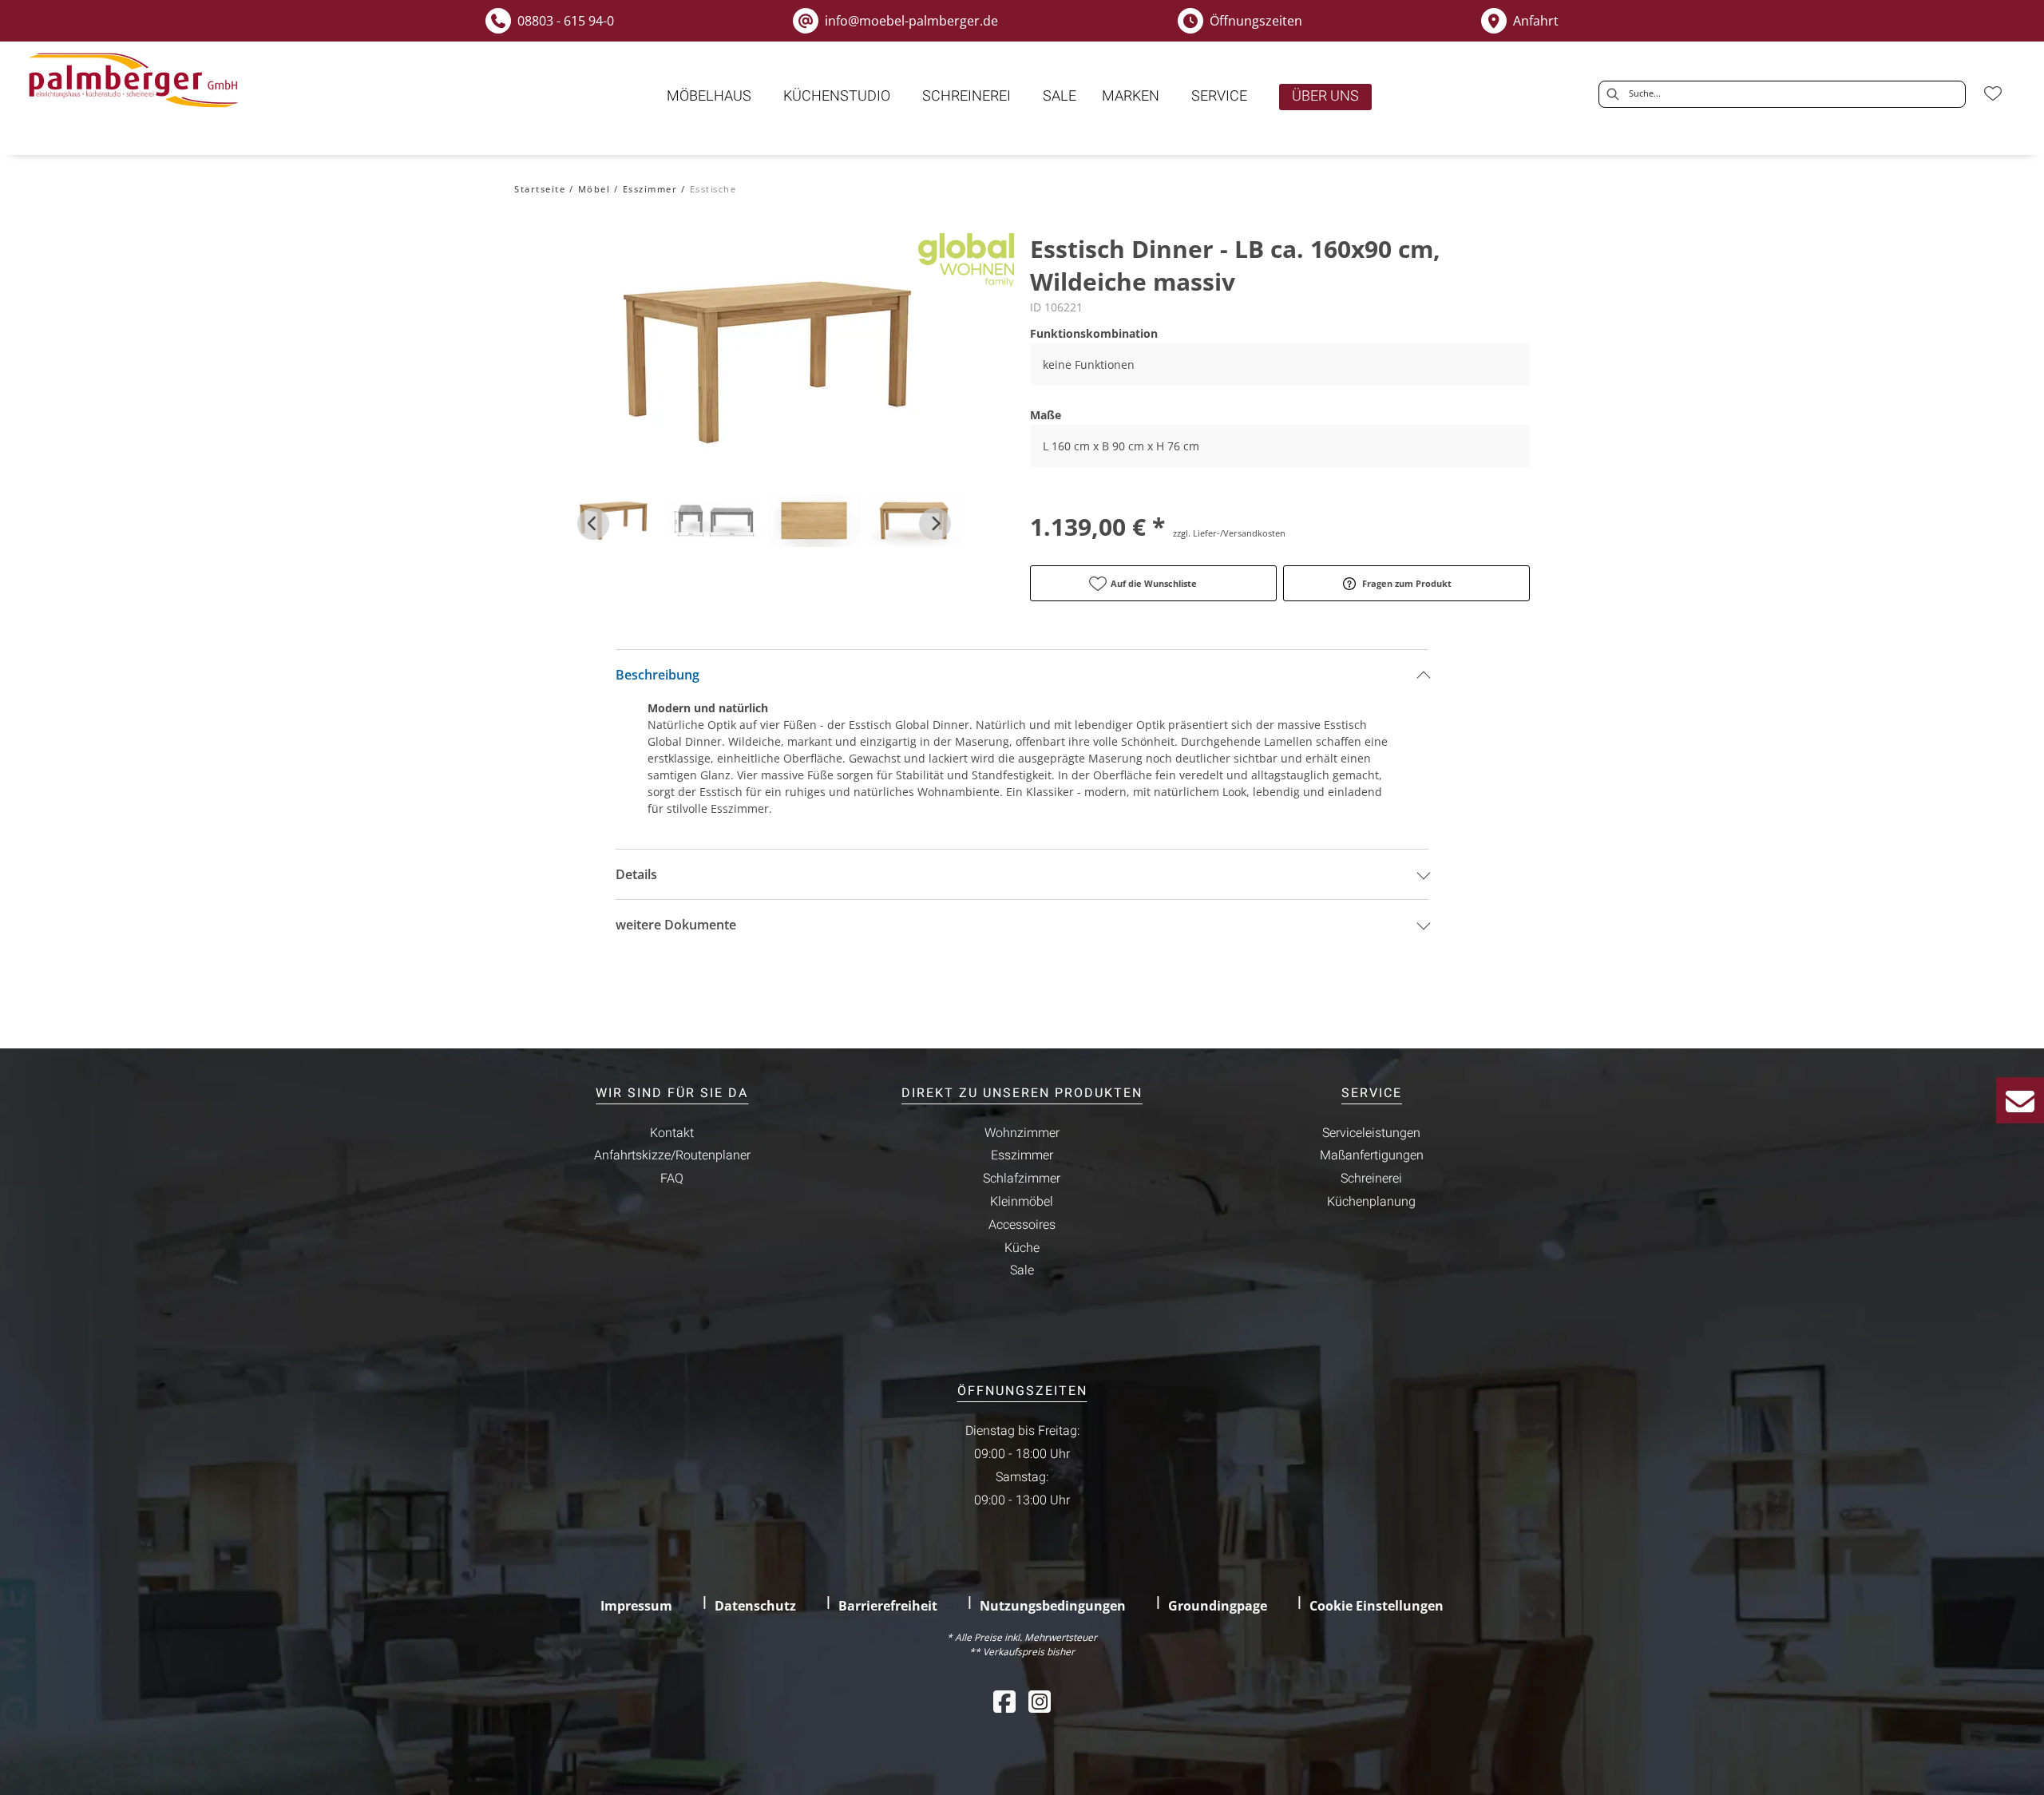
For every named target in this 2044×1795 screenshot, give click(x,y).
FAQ (672, 1179)
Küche (1022, 1248)
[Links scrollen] (593, 524)
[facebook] (1004, 1701)
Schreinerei (1371, 1179)
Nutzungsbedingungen (1053, 1606)
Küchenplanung (1371, 1202)
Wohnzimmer (1022, 1133)
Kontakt (672, 1133)
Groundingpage (1218, 1606)
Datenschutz (755, 1606)
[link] (709, 96)
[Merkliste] (1993, 93)
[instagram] (1040, 1701)
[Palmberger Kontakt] (2020, 1100)
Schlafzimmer (1022, 1179)
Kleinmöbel (1022, 1202)
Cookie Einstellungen (1377, 1606)
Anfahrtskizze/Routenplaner (672, 1155)
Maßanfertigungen (1372, 1155)
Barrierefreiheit (888, 1606)
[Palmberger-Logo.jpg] (137, 81)
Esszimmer (1022, 1155)
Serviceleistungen (1371, 1133)
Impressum (636, 1606)
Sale (1022, 1270)
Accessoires (1022, 1225)
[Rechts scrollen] (935, 524)
